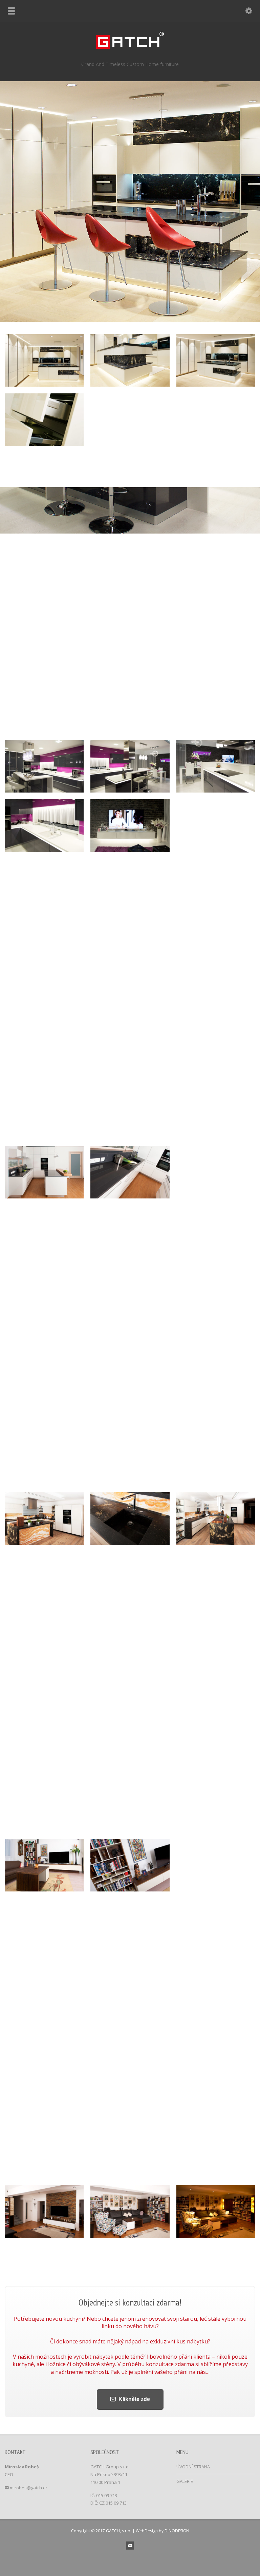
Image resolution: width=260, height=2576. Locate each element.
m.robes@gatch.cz (29, 2488)
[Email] (130, 2546)
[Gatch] (130, 47)
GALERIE (185, 2481)
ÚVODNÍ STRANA (193, 2467)
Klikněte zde (134, 2399)
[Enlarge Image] (44, 334)
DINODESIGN (177, 2531)
